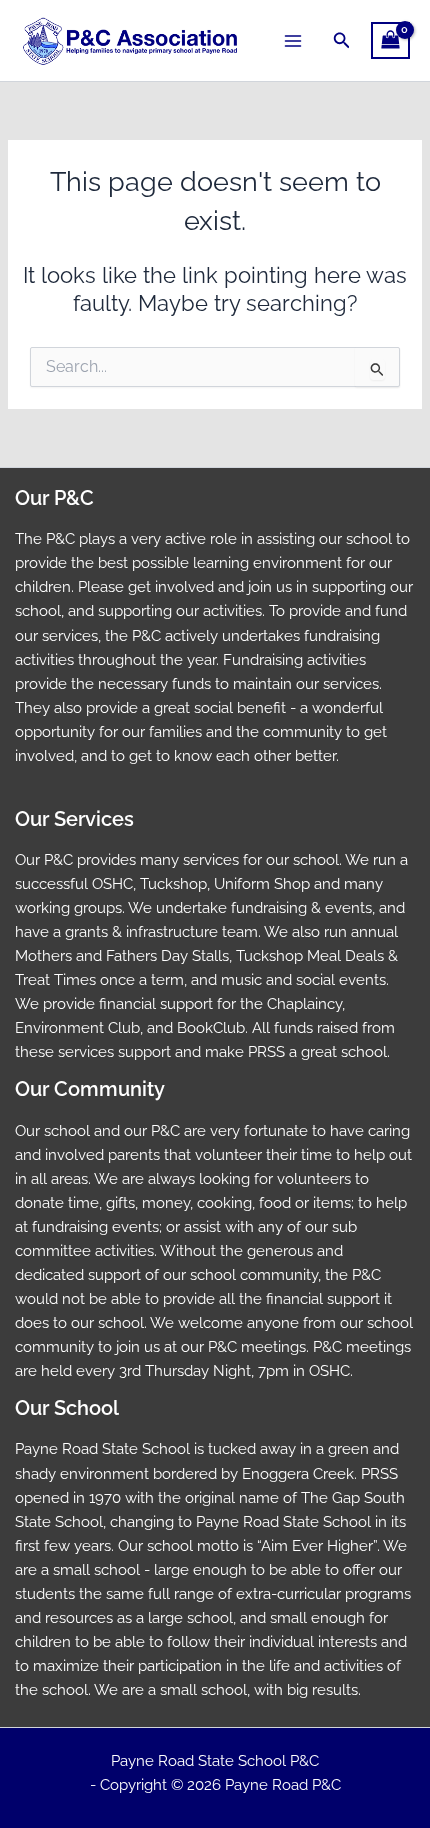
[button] (342, 40)
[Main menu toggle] (293, 40)
